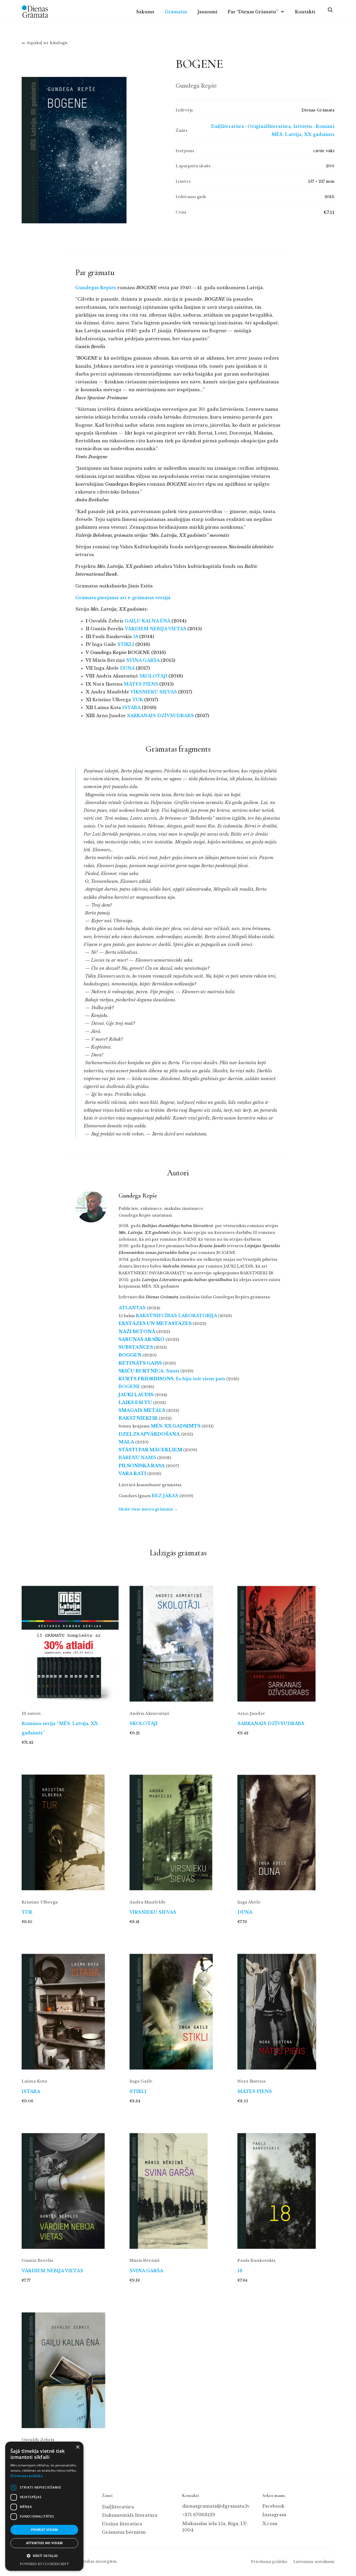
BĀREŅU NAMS (137, 1458)
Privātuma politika (269, 2562)
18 (240, 2271)
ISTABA (31, 2092)
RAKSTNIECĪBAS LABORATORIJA (176, 1316)
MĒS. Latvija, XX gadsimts (303, 135)
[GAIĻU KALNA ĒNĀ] (70, 2365)
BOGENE (129, 1387)
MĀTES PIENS (255, 2092)
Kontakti (305, 12)
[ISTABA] (70, 2006)
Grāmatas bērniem (124, 2532)
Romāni (325, 126)
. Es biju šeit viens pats (172, 1379)
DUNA (245, 1912)
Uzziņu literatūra (122, 2524)
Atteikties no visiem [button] (44, 2543)
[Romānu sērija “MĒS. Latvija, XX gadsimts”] (70, 1638)
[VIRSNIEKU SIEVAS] (178, 1827)
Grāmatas (176, 12)
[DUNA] (286, 1827)
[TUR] (70, 1827)
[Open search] (330, 12)
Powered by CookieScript (44, 2564)
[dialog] (44, 2506)
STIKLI (138, 2092)
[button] (44, 2556)
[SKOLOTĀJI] (178, 1638)
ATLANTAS (132, 1308)
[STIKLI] (178, 2006)
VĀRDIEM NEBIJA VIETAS (52, 2271)
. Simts (149, 1371)
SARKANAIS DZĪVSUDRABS (271, 1724)
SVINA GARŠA (146, 2271)
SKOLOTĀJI (144, 1724)
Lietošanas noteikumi (314, 2562)
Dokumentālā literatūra (130, 2515)
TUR (27, 1912)
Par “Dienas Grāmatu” (253, 12)
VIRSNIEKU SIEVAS (153, 1912)
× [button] (78, 2447)
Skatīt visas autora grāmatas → (148, 1509)
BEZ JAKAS (165, 1496)
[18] (286, 2185)
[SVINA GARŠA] (178, 2185)
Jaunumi (207, 12)
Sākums (145, 12)
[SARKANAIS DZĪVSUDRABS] (286, 1638)
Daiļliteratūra (227, 126)
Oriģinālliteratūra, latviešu (280, 126)
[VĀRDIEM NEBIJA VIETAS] (70, 2185)
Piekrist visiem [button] (44, 2530)
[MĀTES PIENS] (286, 2006)
